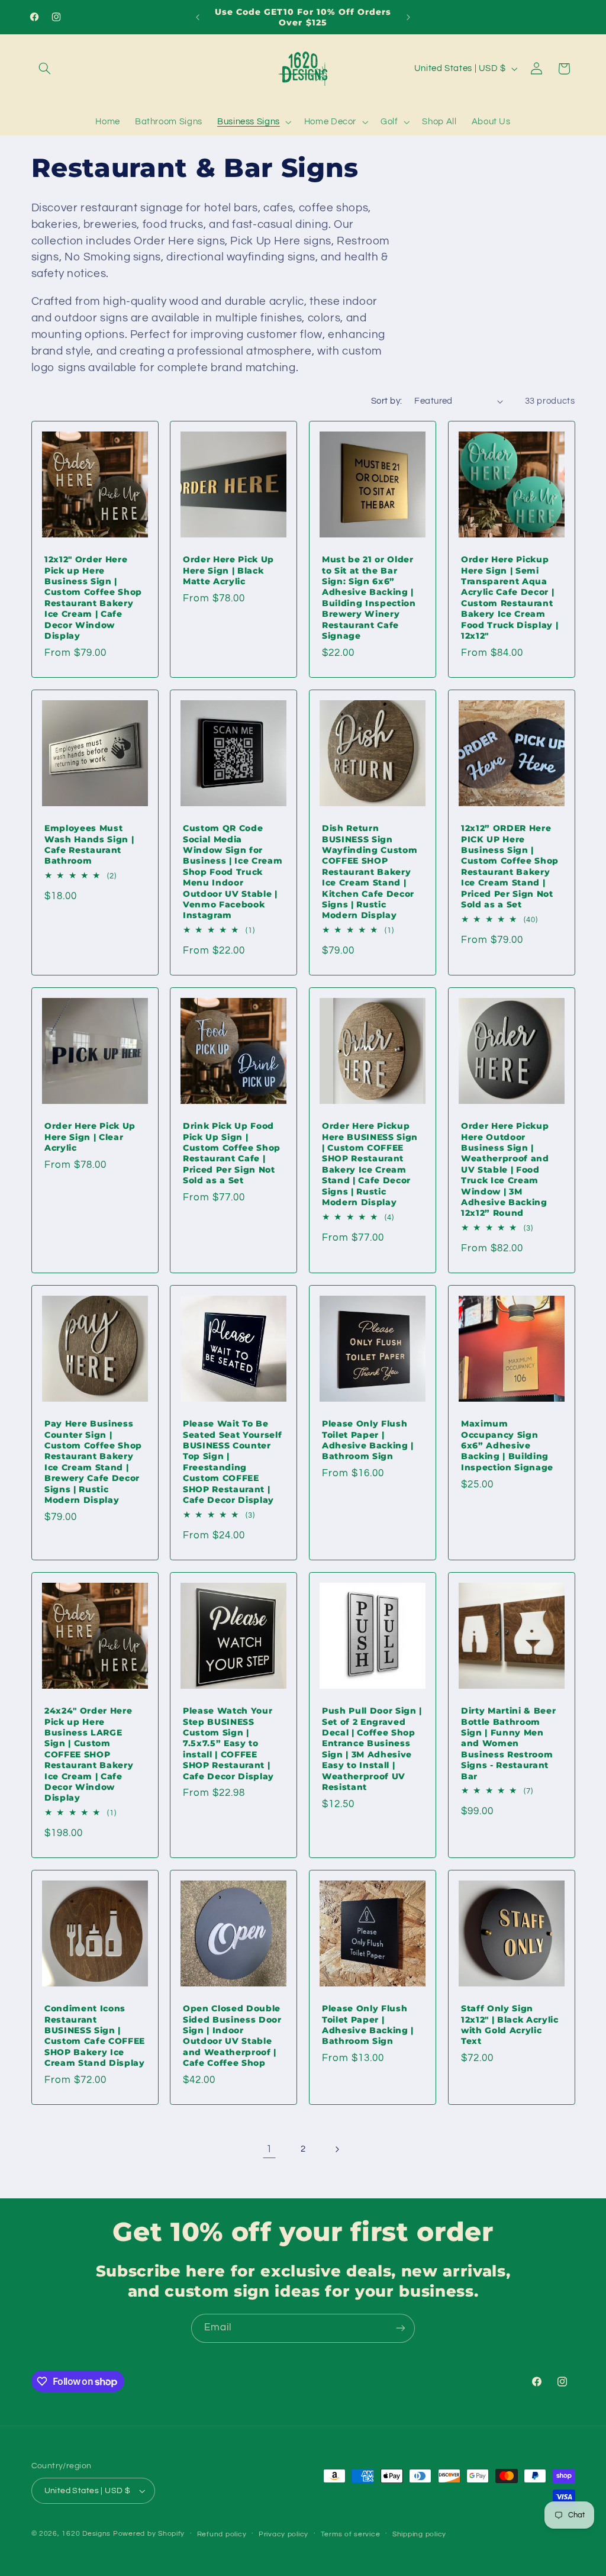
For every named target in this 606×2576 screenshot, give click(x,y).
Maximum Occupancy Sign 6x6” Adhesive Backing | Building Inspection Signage (507, 1445)
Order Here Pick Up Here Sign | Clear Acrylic (90, 1137)
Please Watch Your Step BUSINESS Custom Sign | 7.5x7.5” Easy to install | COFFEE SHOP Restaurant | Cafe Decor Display (228, 1743)
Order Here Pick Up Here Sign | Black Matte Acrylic (228, 570)
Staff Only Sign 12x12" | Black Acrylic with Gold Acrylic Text (510, 2025)
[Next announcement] (408, 17)
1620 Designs (86, 2534)
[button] (45, 69)
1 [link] (269, 2149)
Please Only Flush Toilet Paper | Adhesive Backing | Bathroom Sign (368, 1440)
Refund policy (222, 2534)
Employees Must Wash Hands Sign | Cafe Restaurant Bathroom (89, 844)
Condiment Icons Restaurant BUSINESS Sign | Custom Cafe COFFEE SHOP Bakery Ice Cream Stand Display (95, 2036)
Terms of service (351, 2534)
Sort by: (386, 401)
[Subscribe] (401, 2328)
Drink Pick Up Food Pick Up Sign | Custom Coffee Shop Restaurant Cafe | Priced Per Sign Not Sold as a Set (232, 1153)
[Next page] (337, 2149)
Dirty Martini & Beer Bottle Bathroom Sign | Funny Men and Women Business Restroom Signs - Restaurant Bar (508, 1743)
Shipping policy (419, 2534)
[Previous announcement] (198, 17)
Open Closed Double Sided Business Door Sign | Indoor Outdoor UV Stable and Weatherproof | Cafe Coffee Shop (232, 2036)
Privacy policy (283, 2534)
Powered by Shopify (149, 2534)
